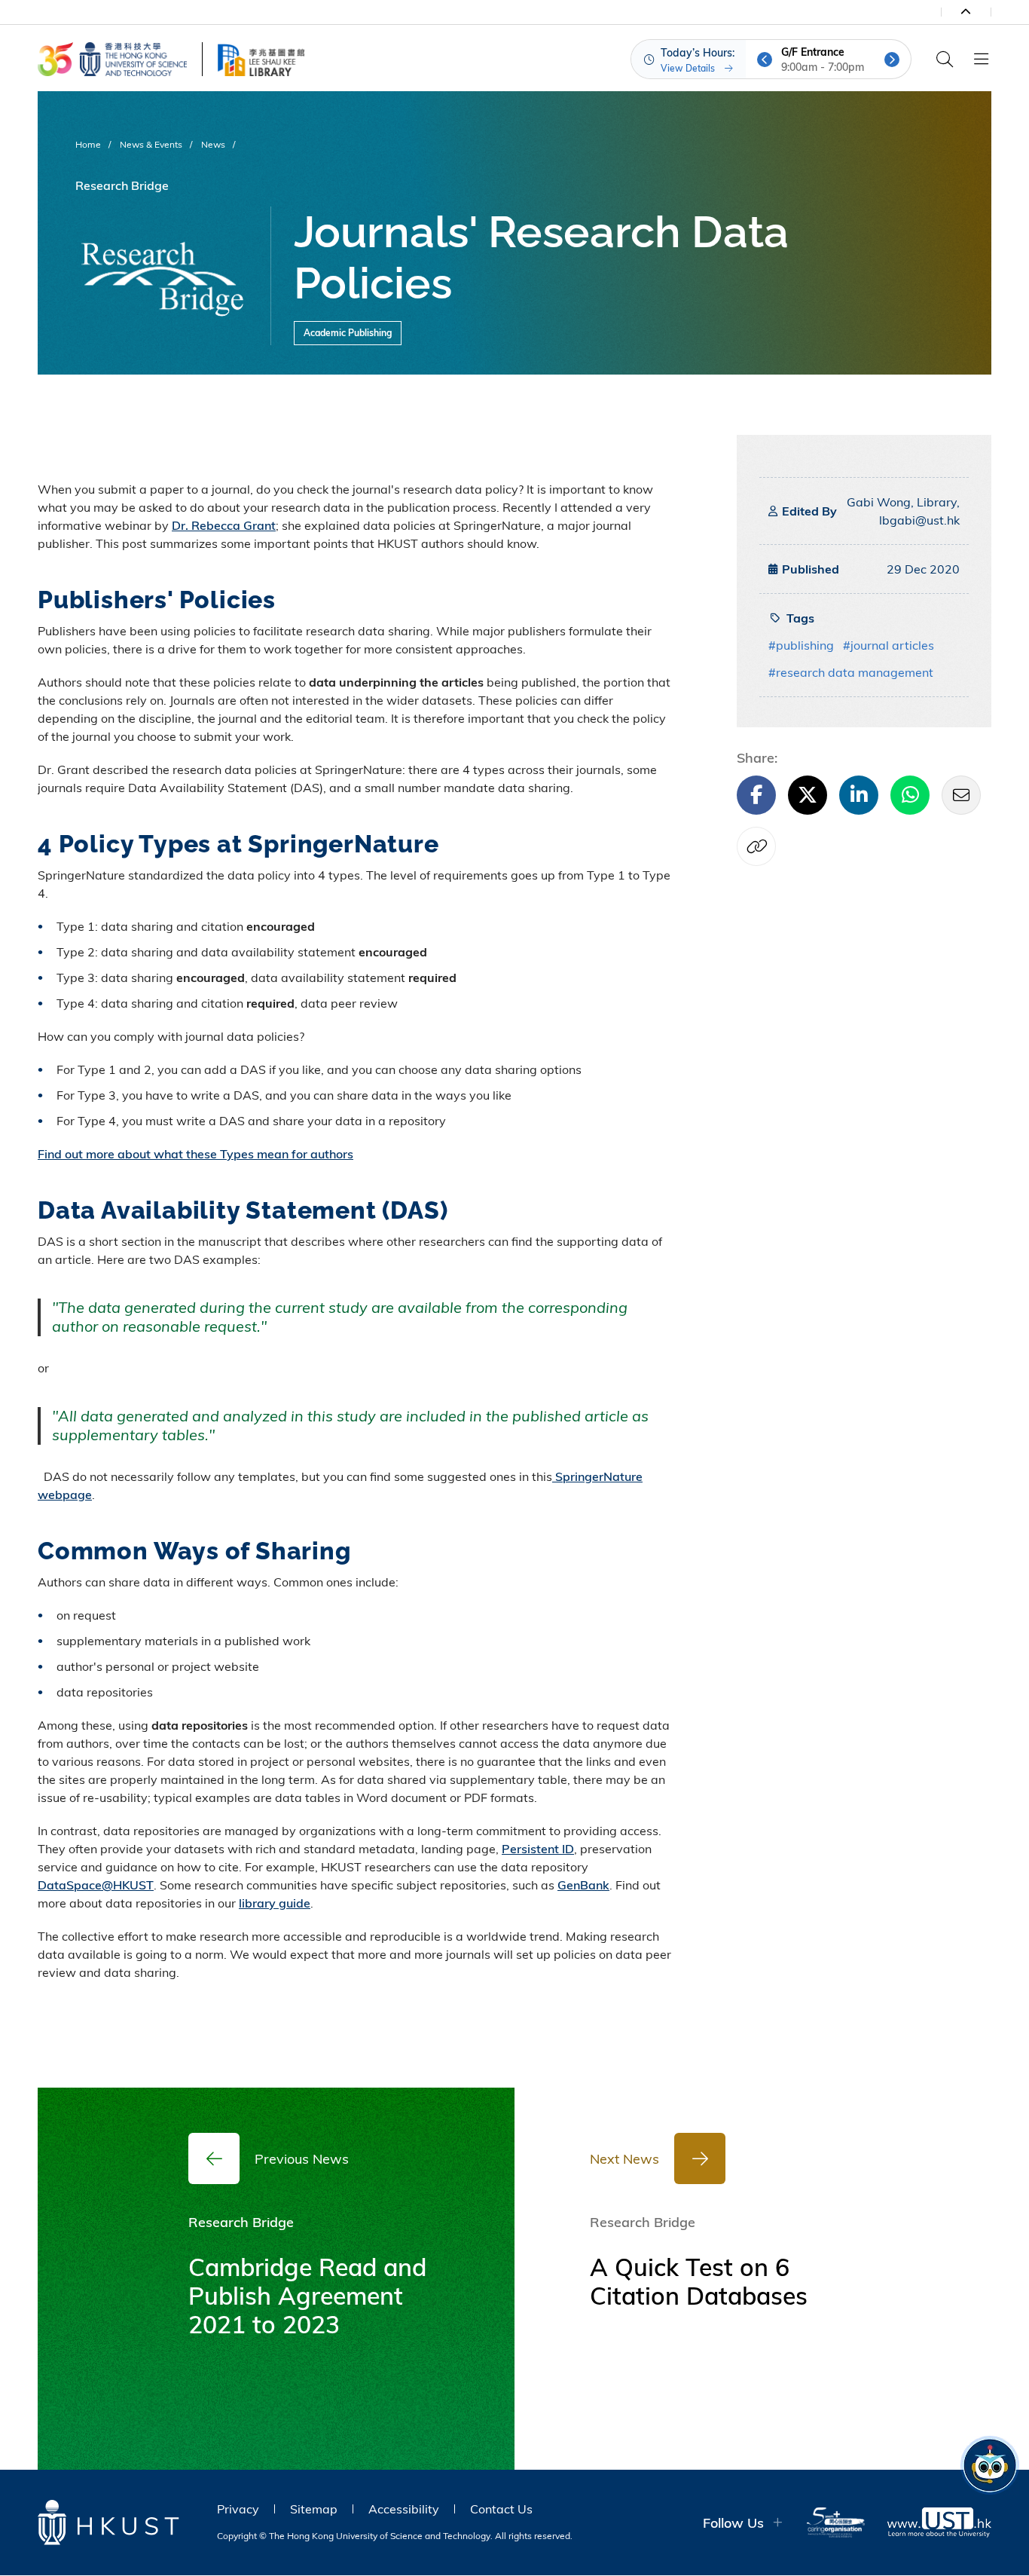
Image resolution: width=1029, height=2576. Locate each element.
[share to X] (808, 795)
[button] (765, 60)
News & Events (151, 144)
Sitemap (314, 2509)
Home (88, 144)
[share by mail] (961, 795)
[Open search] (945, 60)
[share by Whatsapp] (910, 795)
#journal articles (889, 645)
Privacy (238, 2509)
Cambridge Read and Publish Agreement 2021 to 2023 (307, 2296)
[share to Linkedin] (859, 795)
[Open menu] (981, 60)
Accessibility (404, 2509)
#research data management (851, 672)
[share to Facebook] (756, 795)
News (213, 144)
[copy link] (756, 846)
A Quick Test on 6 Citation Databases (699, 2281)
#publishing (801, 645)
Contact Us (501, 2509)
